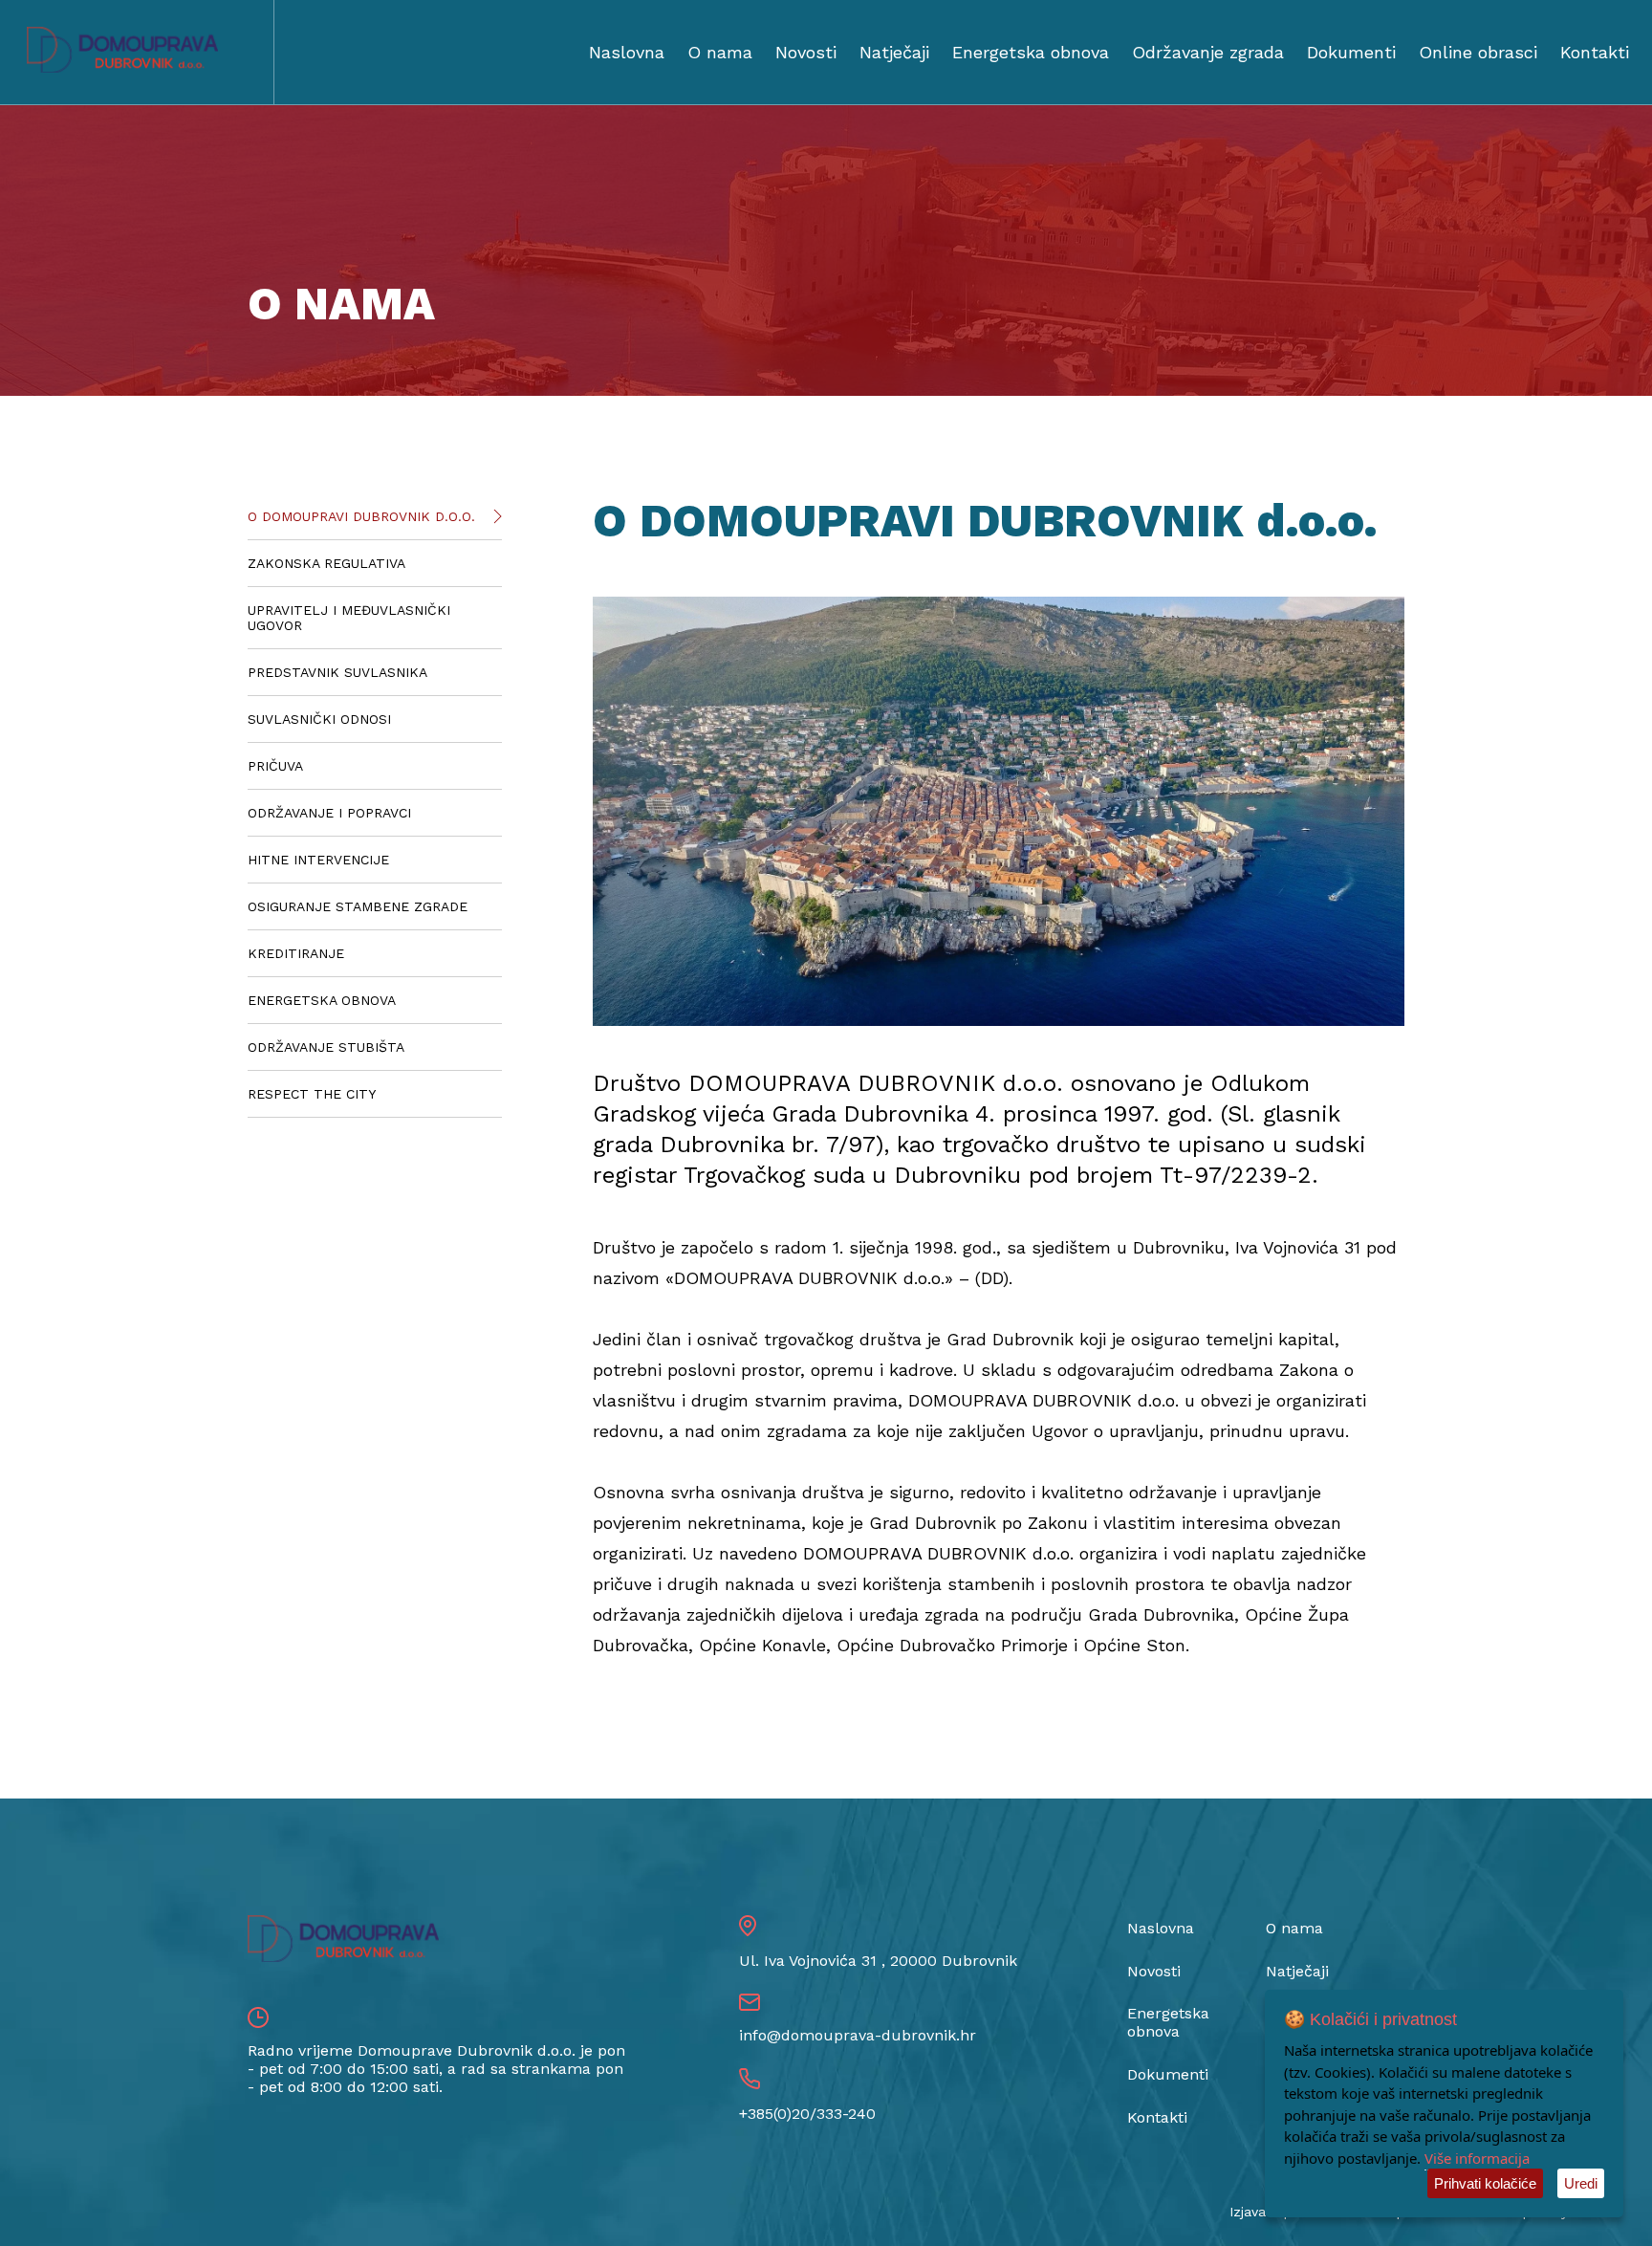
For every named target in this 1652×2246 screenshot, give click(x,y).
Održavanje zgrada (1208, 52)
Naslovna (627, 52)
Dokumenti (1351, 52)
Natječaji (894, 52)
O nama (720, 52)
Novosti (806, 52)
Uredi (1581, 2183)
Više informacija (1477, 2158)
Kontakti (1595, 52)
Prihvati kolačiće (1485, 2183)
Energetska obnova (1031, 52)
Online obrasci (1478, 52)
